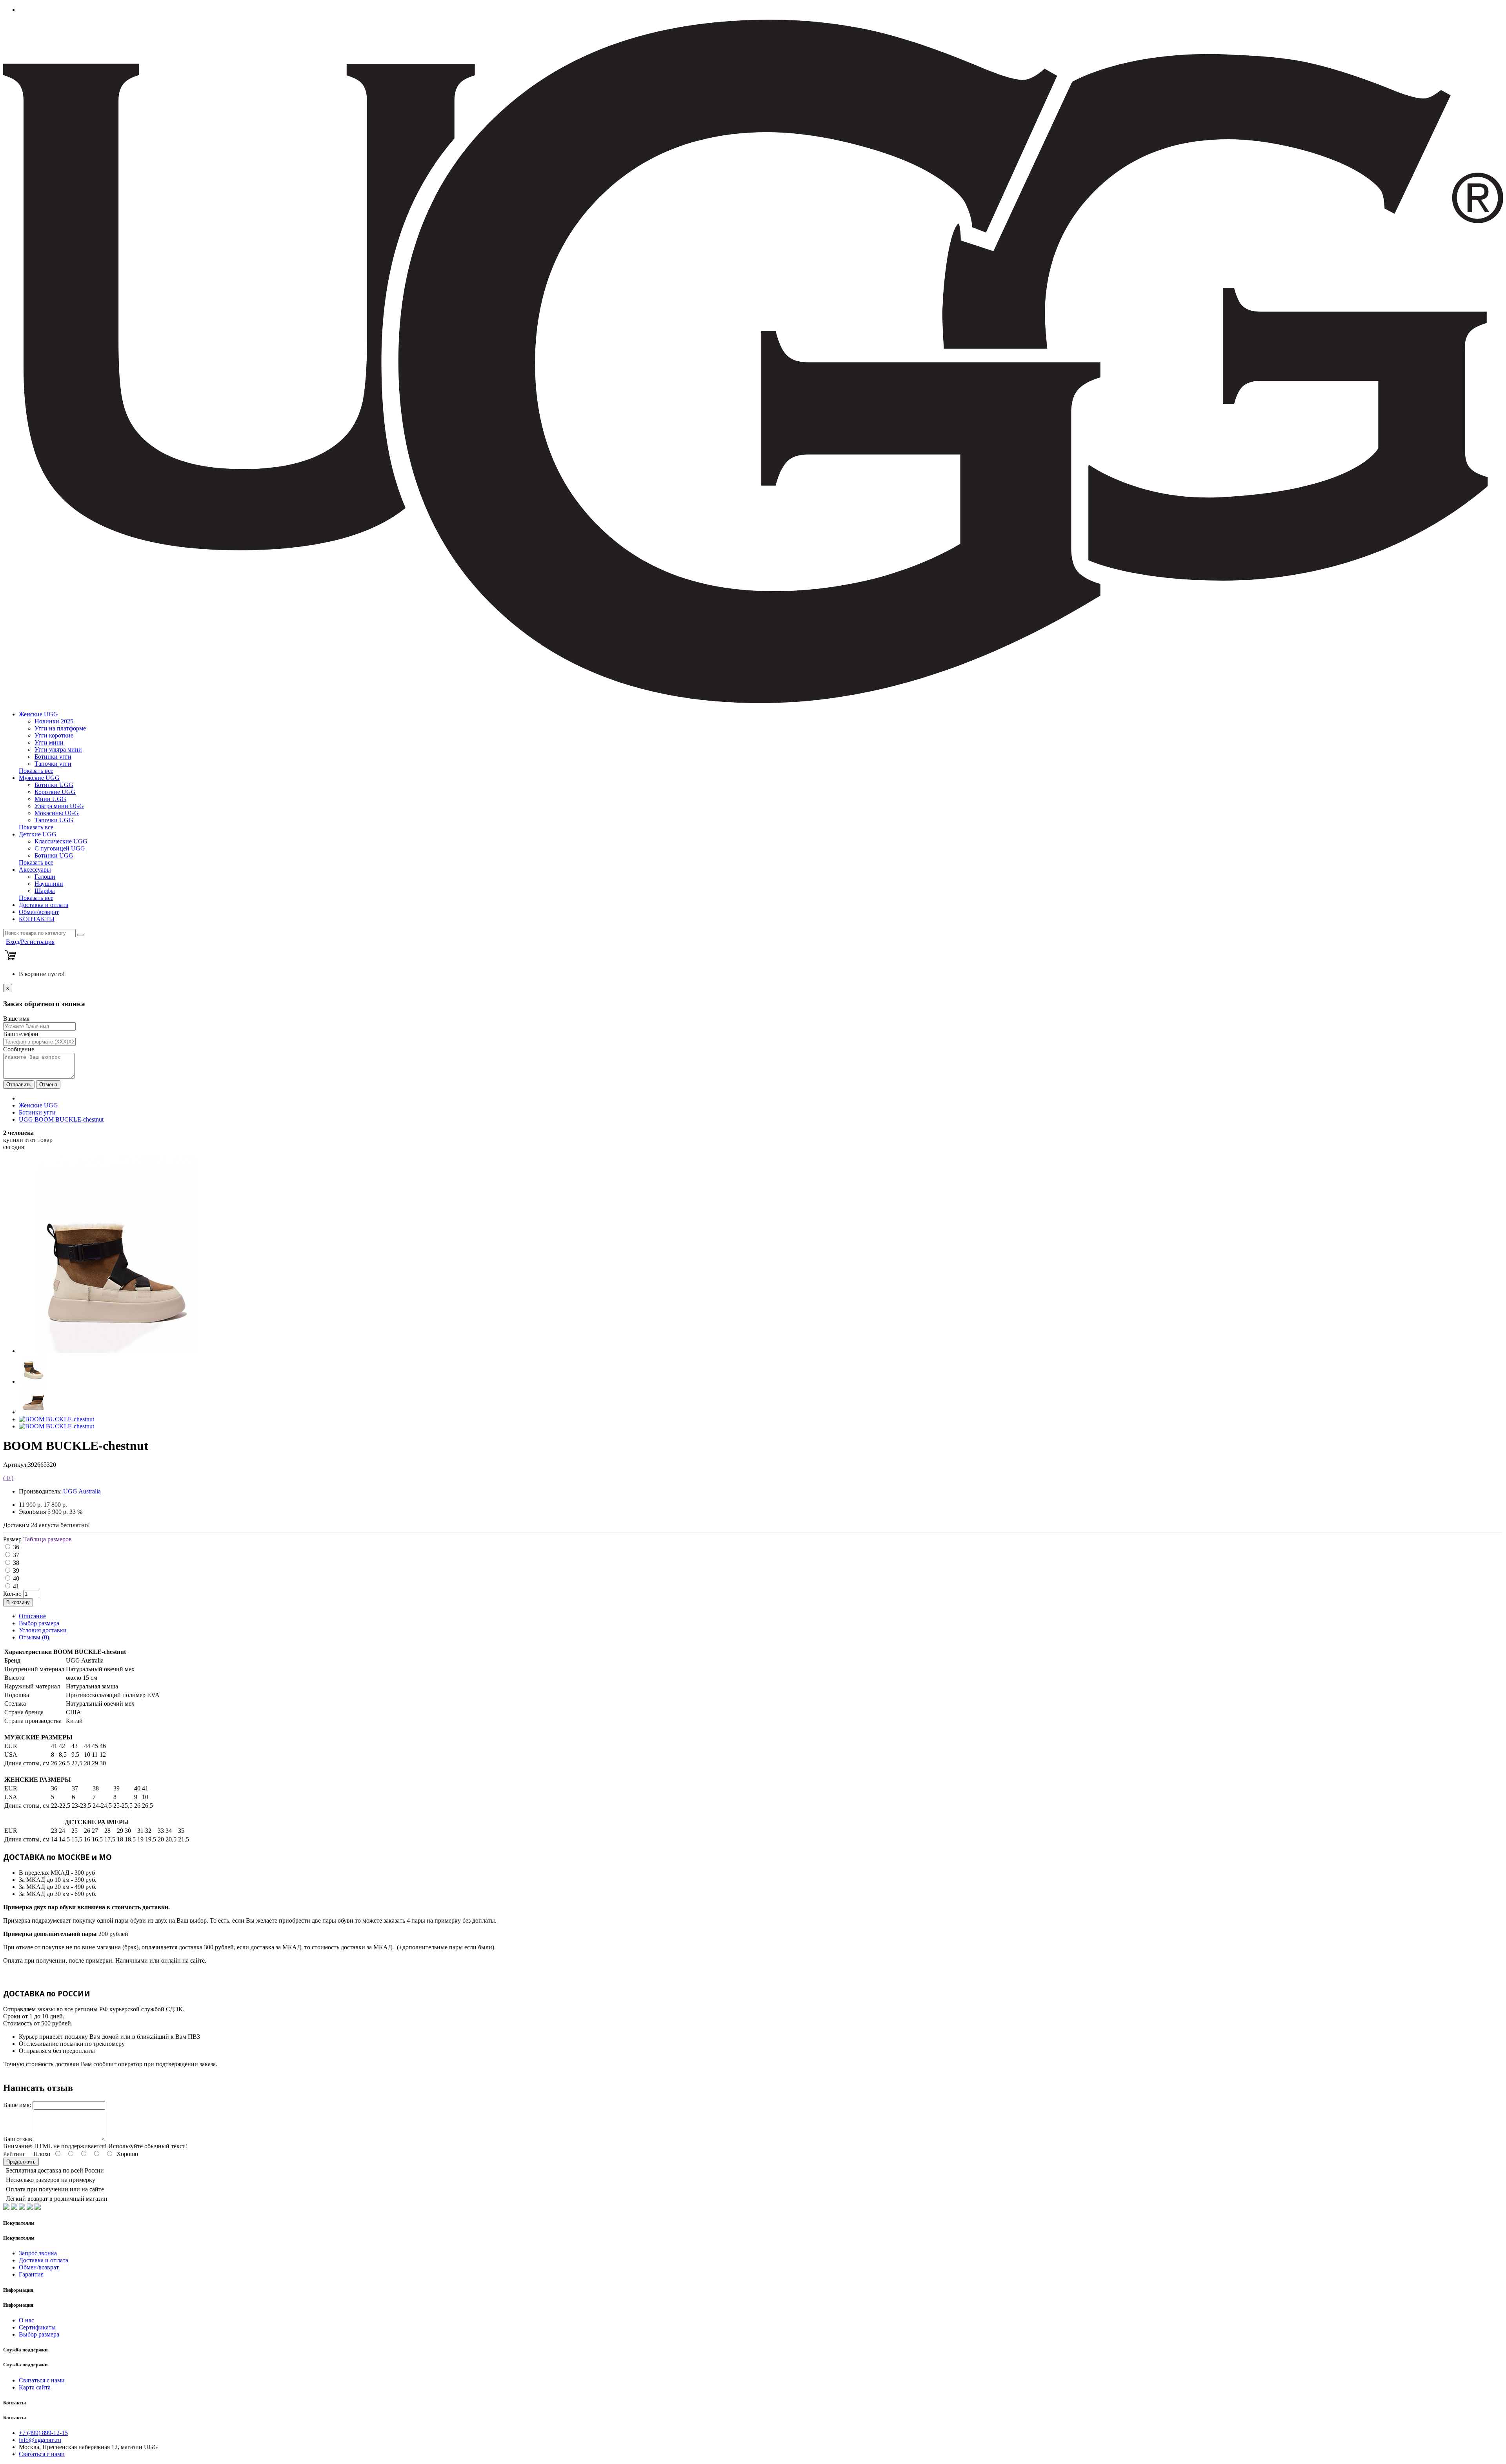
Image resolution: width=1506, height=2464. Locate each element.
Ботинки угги (53, 757)
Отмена (48, 1084)
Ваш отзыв (18, 2139)
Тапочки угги (53, 764)
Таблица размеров (47, 1539)
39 (16, 1571)
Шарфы (45, 891)
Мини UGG (50, 799)
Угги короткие (54, 735)
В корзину (18, 1602)
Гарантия (31, 2274)
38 (16, 1563)
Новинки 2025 (54, 721)
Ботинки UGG (54, 785)
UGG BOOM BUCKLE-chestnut (61, 1119)
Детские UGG (38, 834)
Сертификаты (37, 2327)
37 (16, 1555)
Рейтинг (14, 2154)
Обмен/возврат (39, 912)
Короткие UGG (55, 792)
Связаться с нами (42, 2380)
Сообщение (19, 1049)
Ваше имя (16, 1019)
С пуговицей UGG (60, 848)
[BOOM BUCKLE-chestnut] (117, 1351)
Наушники (49, 884)
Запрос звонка (38, 2253)
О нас (26, 2320)
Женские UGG (38, 714)
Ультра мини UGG (59, 806)
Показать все (36, 771)
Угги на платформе (60, 728)
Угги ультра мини (58, 749)
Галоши (45, 877)
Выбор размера (39, 1623)
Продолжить (21, 2162)
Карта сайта (35, 2387)
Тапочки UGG (54, 820)
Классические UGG (61, 841)
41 (16, 1586)
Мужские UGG (39, 778)
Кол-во (12, 1594)
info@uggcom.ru (40, 2440)
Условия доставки (43, 1630)
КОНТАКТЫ (37, 919)
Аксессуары (35, 870)
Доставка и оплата (44, 905)
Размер (12, 1539)
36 (16, 1547)
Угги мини (49, 742)
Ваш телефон (21, 1034)
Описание (32, 1616)
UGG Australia (82, 1491)
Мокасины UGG (57, 813)
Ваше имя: (17, 2105)
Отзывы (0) (34, 1637)
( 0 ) (8, 1478)
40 (16, 1578)
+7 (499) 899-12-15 (43, 2433)
